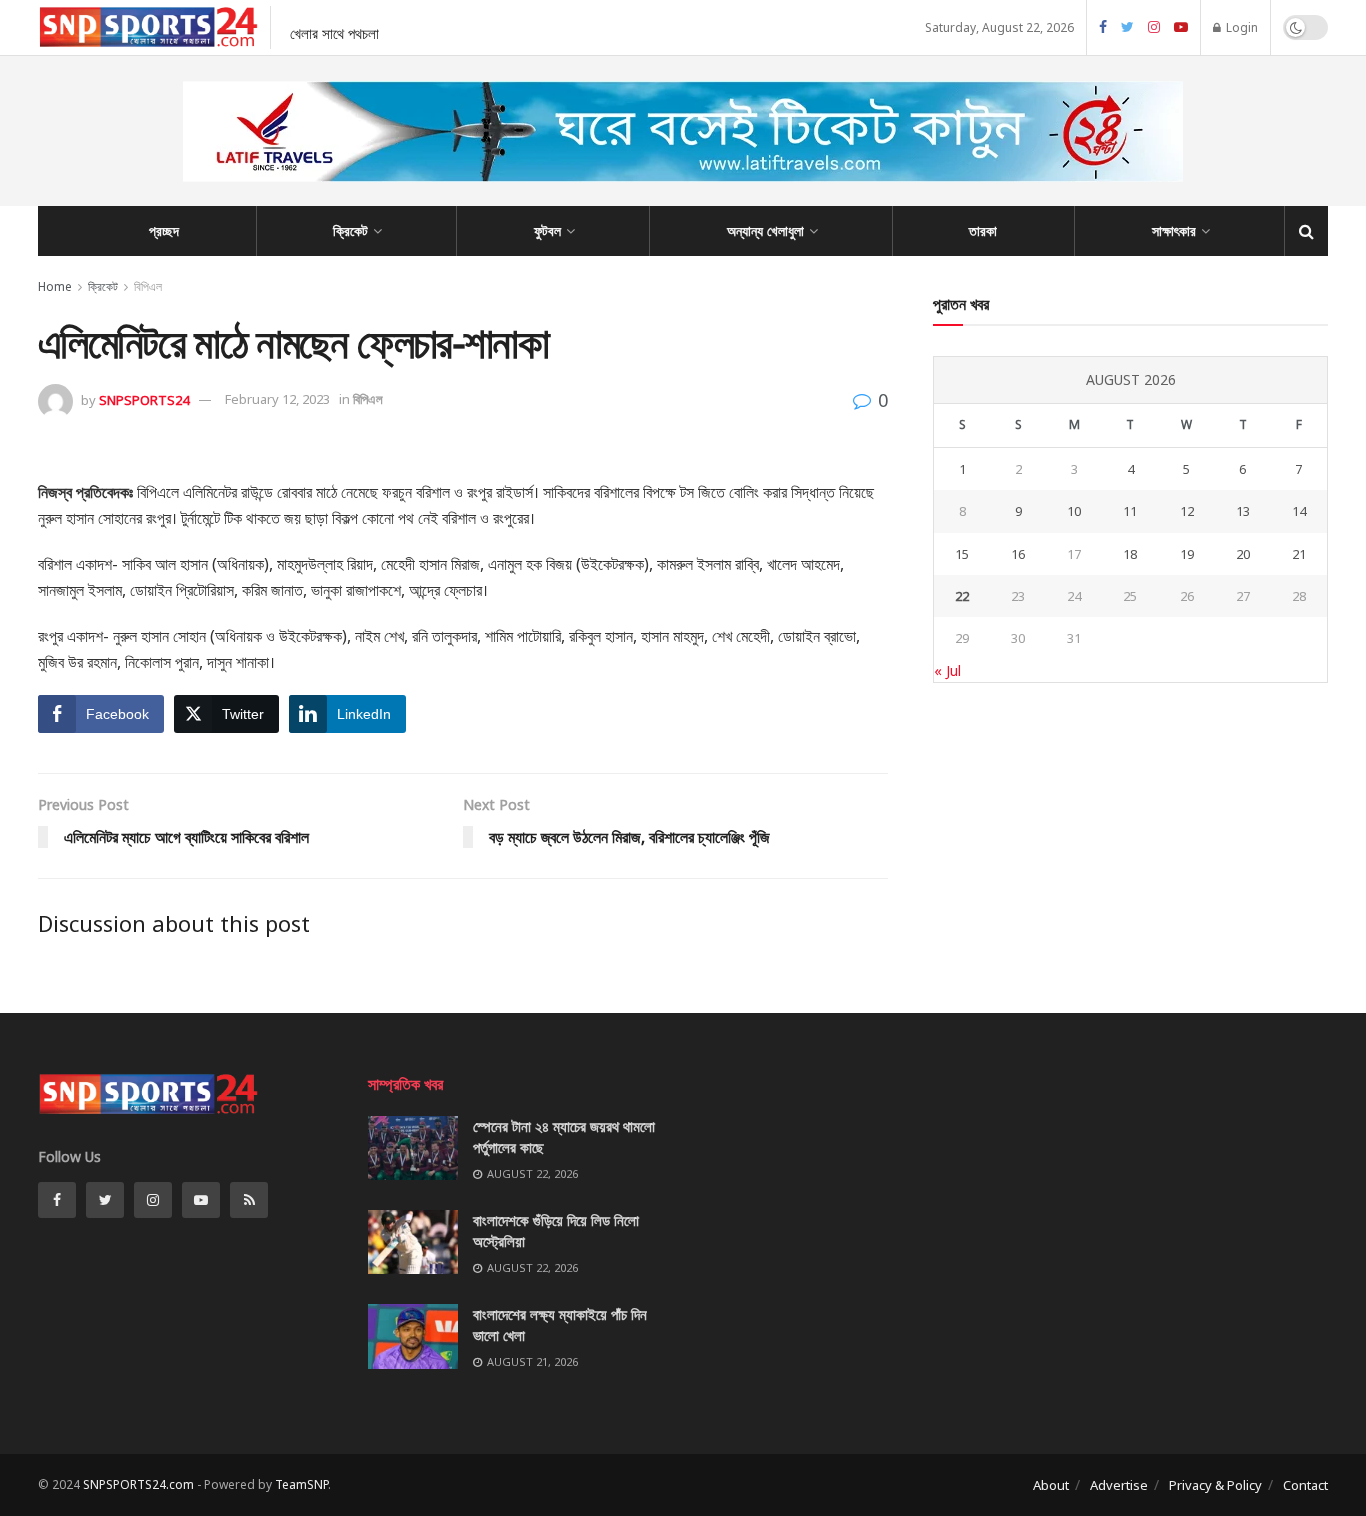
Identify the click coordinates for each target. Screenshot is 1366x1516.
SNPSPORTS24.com (138, 1484)
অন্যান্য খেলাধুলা (765, 230)
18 (1130, 554)
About (1051, 1485)
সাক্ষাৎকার (1174, 230)
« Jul (947, 670)
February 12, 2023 (277, 399)
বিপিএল (148, 286)
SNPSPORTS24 (144, 399)
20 (1243, 554)
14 (1299, 511)
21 (1299, 554)
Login (1240, 27)
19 (1187, 554)
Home (55, 286)
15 (962, 554)
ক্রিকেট (350, 230)
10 (1074, 511)
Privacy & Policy (1215, 1485)
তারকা (983, 230)
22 (962, 596)
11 (1130, 511)
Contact (1305, 1485)
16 (1018, 554)
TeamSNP (301, 1484)
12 (1187, 511)
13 (1243, 511)
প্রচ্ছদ (164, 230)
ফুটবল (547, 230)
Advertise (1119, 1485)
